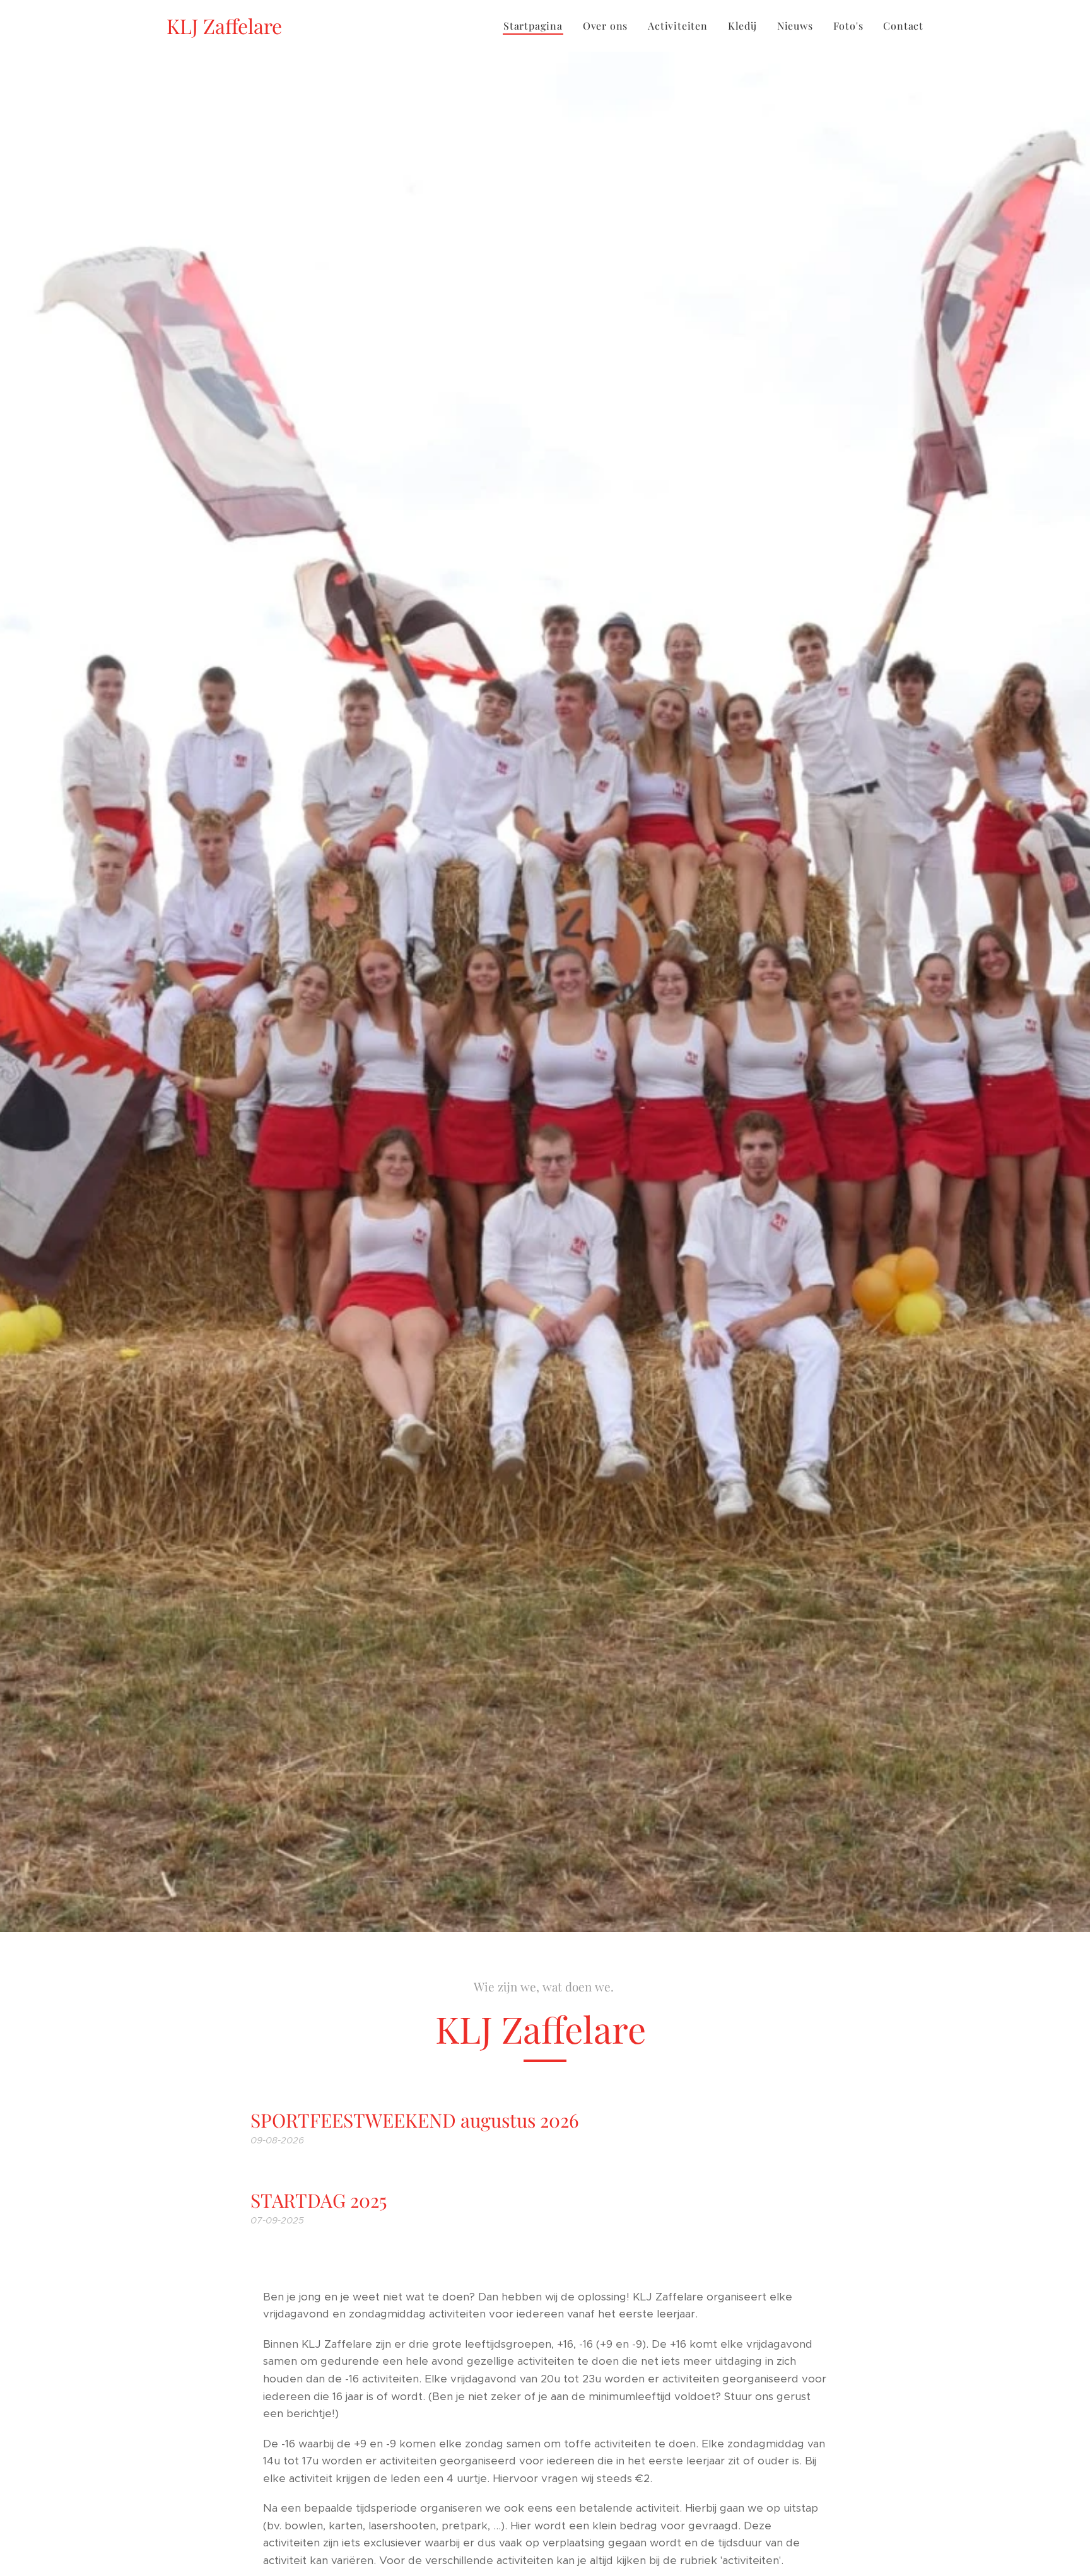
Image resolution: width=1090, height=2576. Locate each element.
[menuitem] (536, 26)
